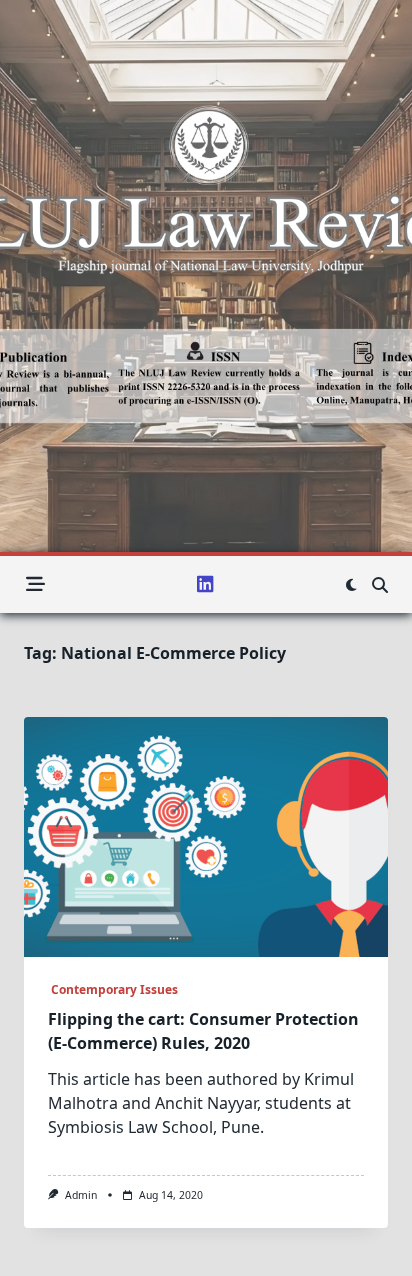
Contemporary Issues (113, 989)
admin (81, 1195)
